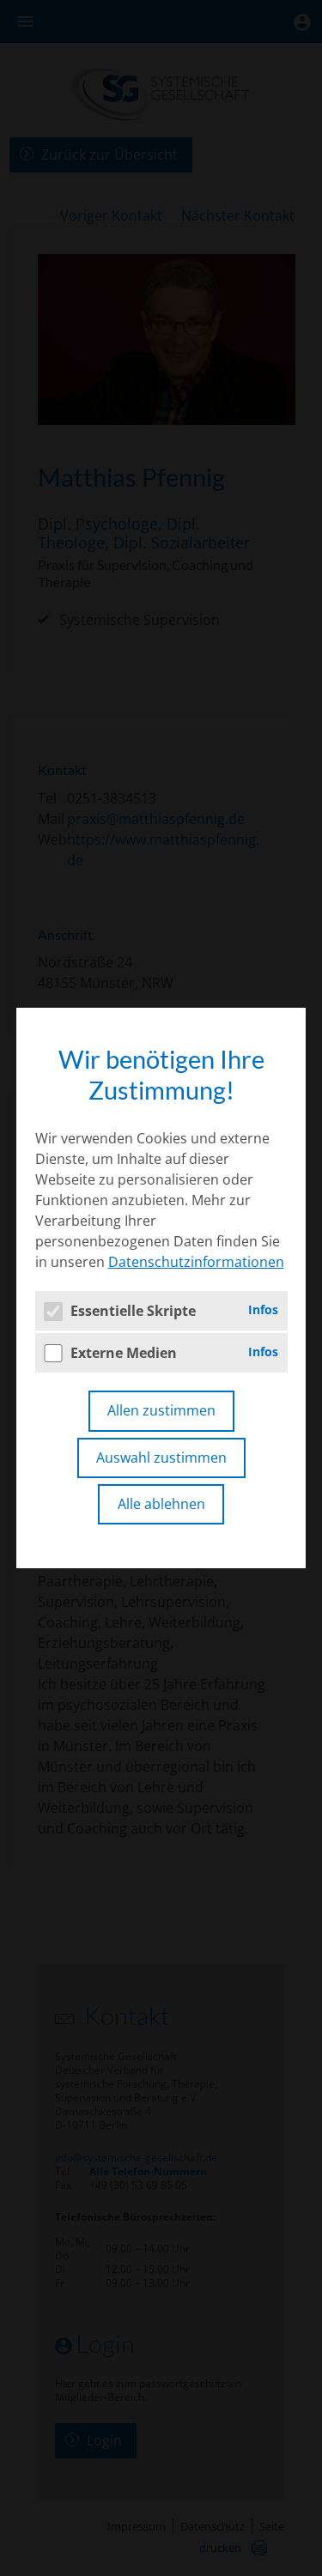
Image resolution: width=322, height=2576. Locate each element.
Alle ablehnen (161, 1504)
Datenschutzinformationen (196, 1262)
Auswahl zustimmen (161, 1458)
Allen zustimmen (161, 1410)
